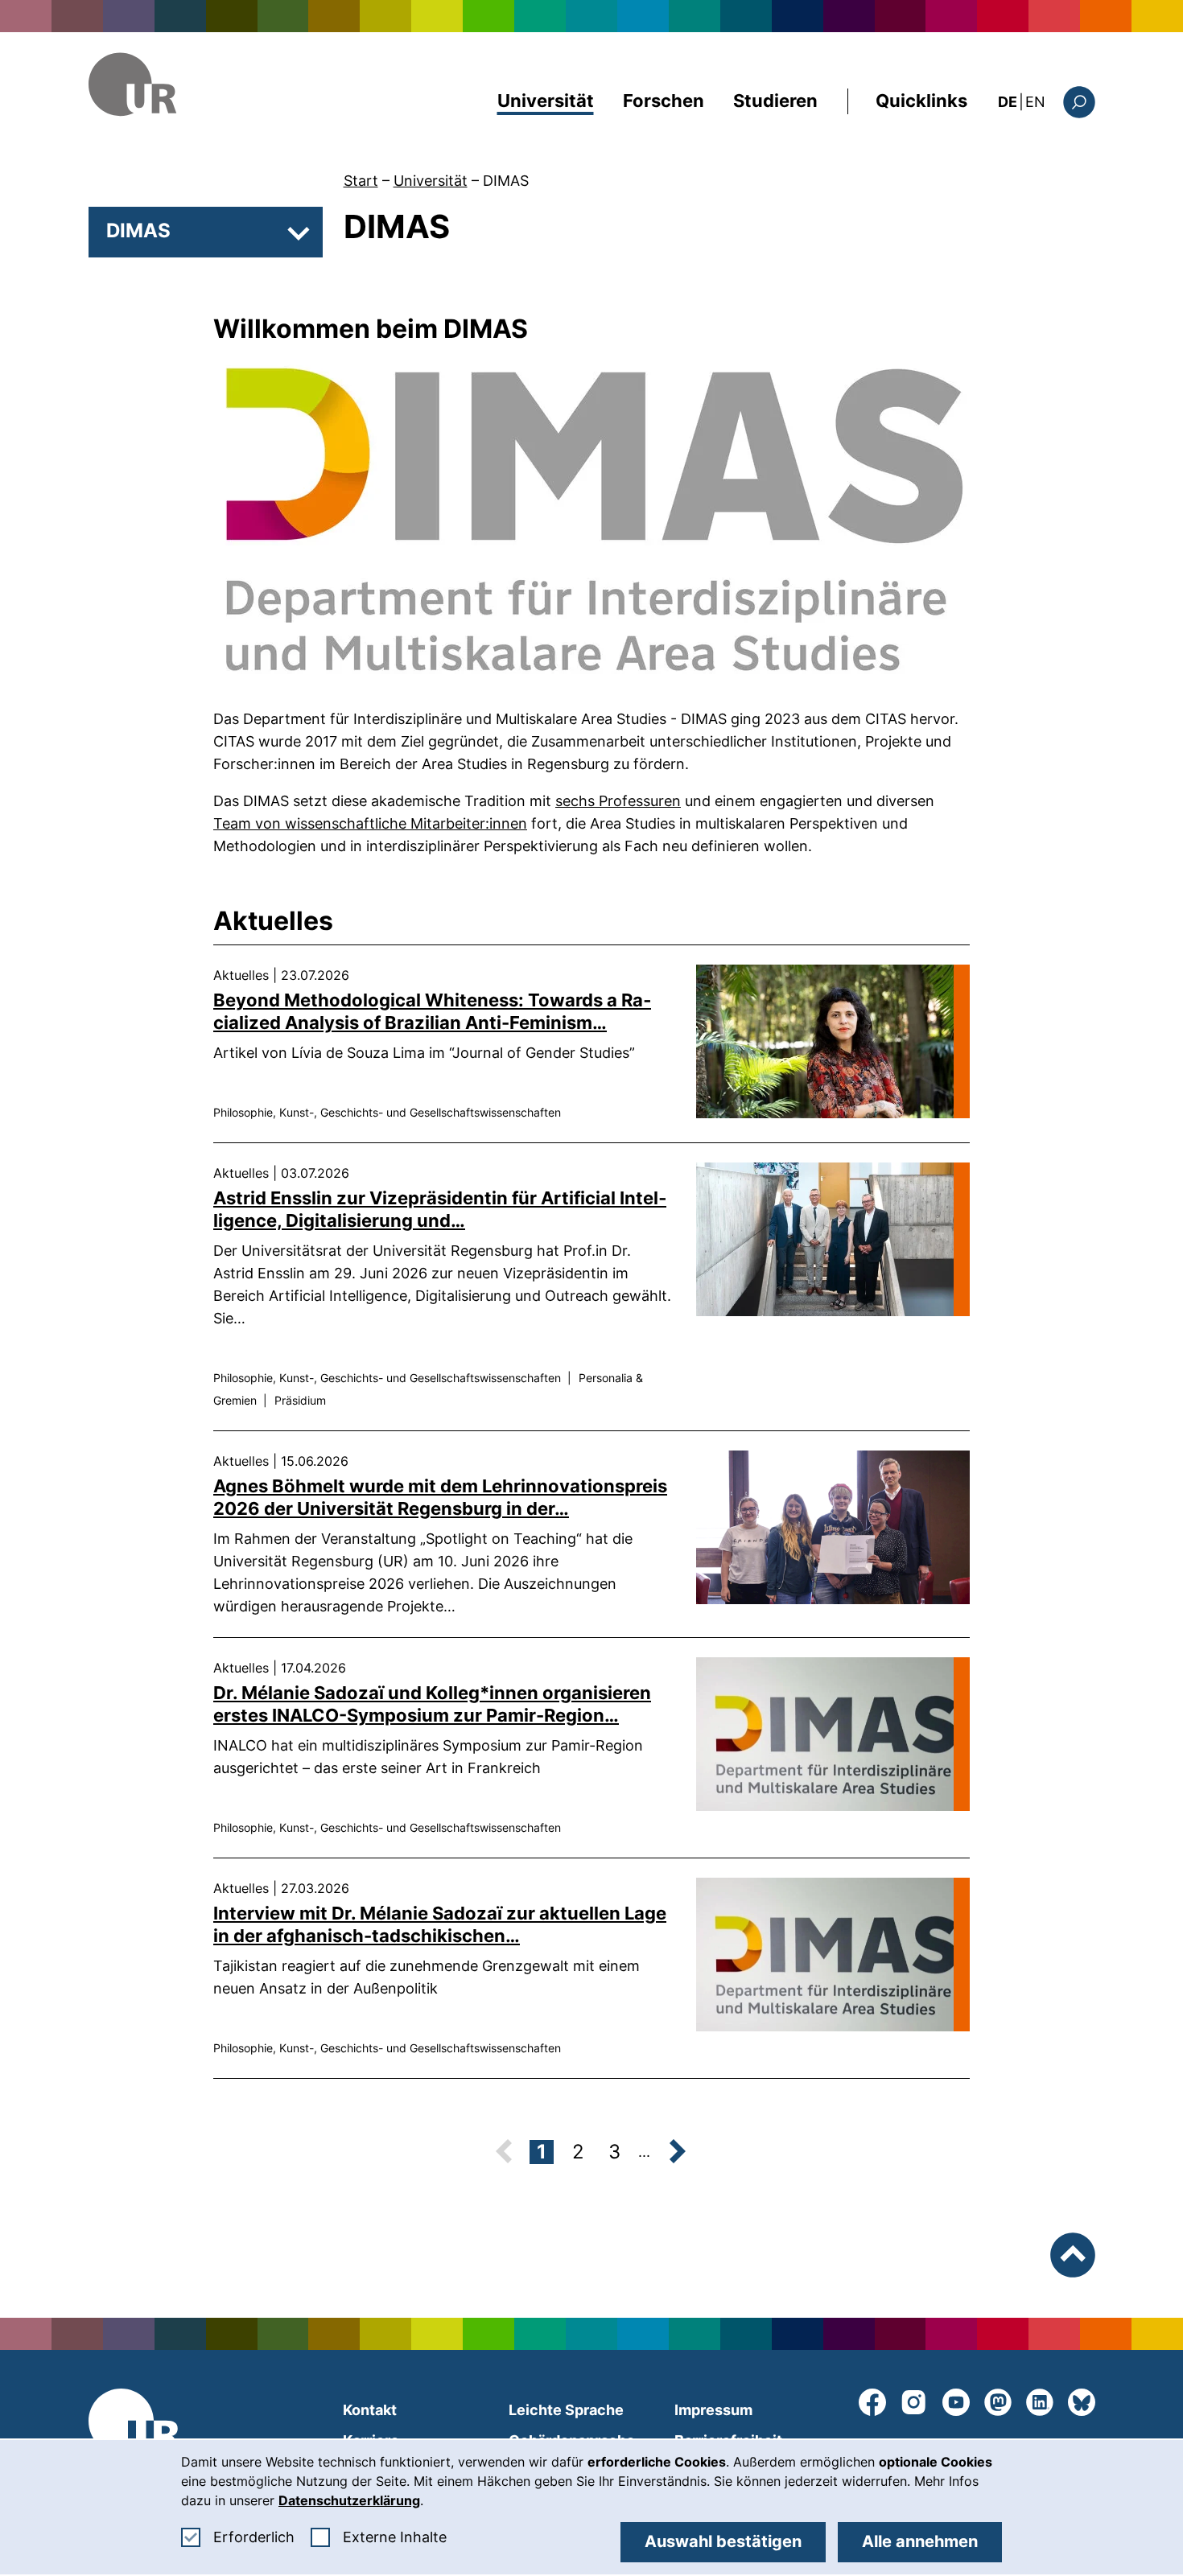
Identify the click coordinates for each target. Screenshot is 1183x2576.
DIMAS (506, 181)
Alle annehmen (920, 2541)
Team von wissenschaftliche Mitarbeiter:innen (370, 823)
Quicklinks (921, 101)
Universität (546, 101)
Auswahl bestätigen (723, 2541)
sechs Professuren (618, 801)
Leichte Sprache (566, 2410)
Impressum (713, 2410)
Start (361, 181)
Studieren (775, 101)
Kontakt (370, 2410)
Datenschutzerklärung (349, 2500)
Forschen (664, 101)
